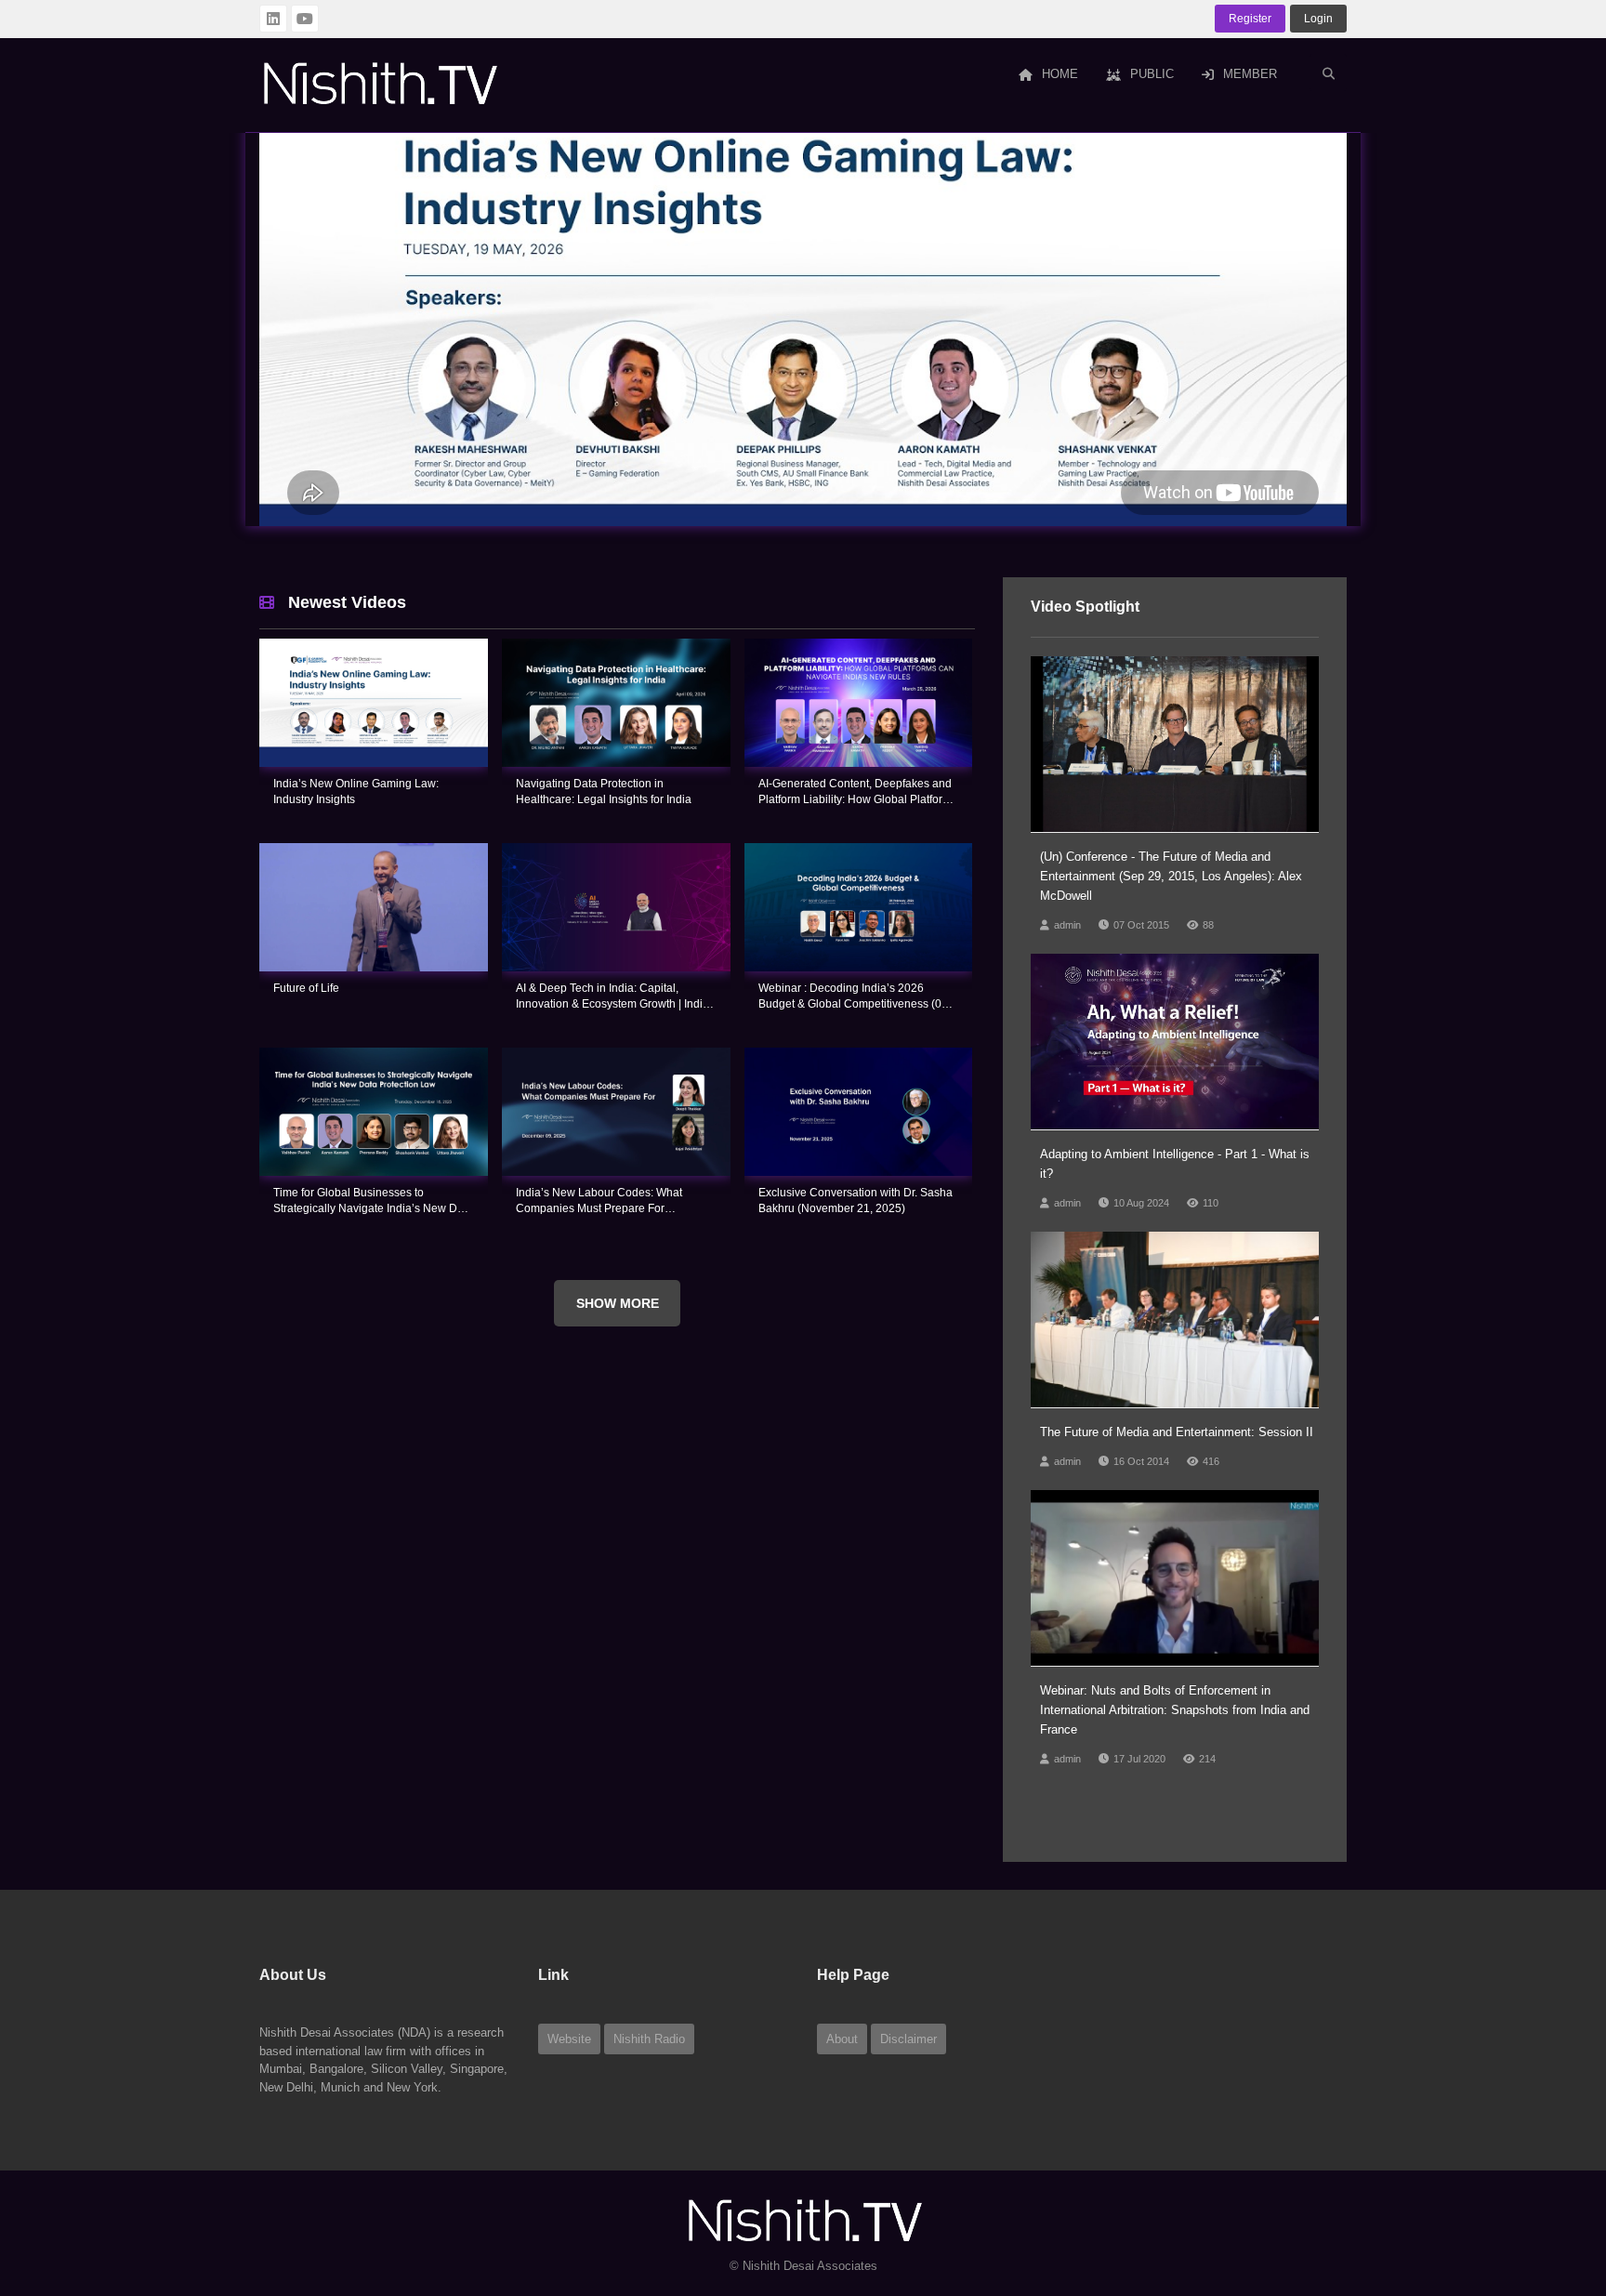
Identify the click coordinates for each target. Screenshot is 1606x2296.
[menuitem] (1048, 75)
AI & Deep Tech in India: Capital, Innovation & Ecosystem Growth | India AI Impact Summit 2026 (612, 1099)
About (842, 2134)
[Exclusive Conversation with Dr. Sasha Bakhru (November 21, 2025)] (859, 1207)
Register (1250, 19)
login (1318, 19)
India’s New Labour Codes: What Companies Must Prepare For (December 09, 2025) (599, 1303)
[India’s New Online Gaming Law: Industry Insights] (374, 798)
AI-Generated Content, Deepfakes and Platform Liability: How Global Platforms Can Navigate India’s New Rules (858, 894)
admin (1067, 1020)
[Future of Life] (374, 1002)
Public (1152, 74)
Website (569, 2134)
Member (1250, 74)
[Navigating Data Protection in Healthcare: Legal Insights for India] (616, 798)
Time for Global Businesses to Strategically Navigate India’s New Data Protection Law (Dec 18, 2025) (373, 1303)
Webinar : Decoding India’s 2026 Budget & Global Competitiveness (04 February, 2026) (853, 1099)
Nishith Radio (649, 2134)
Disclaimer (908, 2134)
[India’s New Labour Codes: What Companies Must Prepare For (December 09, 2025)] (616, 1207)
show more (618, 1398)
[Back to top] (1546, 2180)
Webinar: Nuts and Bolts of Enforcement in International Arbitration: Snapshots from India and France (1175, 1805)
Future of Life (306, 1083)
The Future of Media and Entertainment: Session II (1177, 1527)
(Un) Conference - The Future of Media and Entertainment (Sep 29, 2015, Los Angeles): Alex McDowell (1171, 971)
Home (1060, 74)
